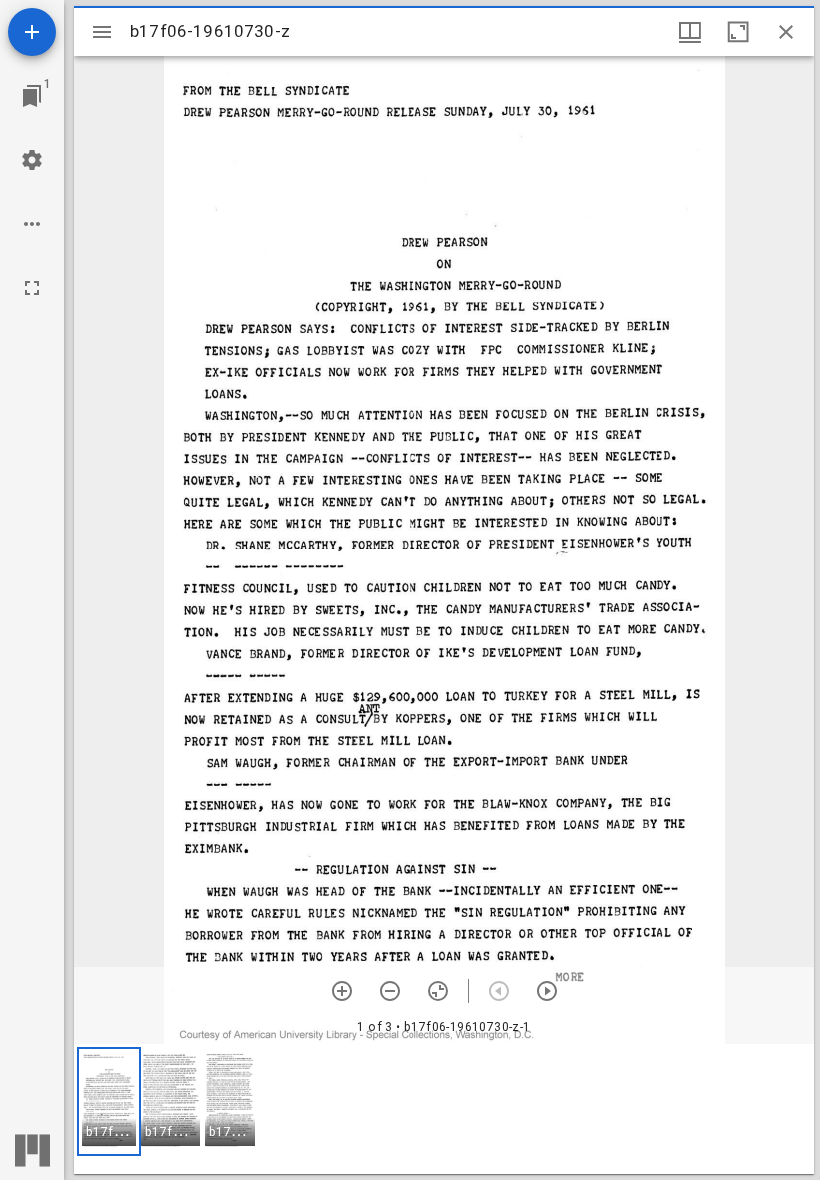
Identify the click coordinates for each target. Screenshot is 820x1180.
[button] (109, 1101)
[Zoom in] (342, 991)
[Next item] (547, 991)
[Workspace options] (32, 224)
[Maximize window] (738, 32)
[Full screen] (32, 288)
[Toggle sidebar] (102, 32)
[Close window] (786, 32)
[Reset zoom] (438, 991)
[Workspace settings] (32, 160)
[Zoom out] (390, 991)
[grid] (444, 1109)
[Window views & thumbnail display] (690, 32)
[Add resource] (32, 32)
